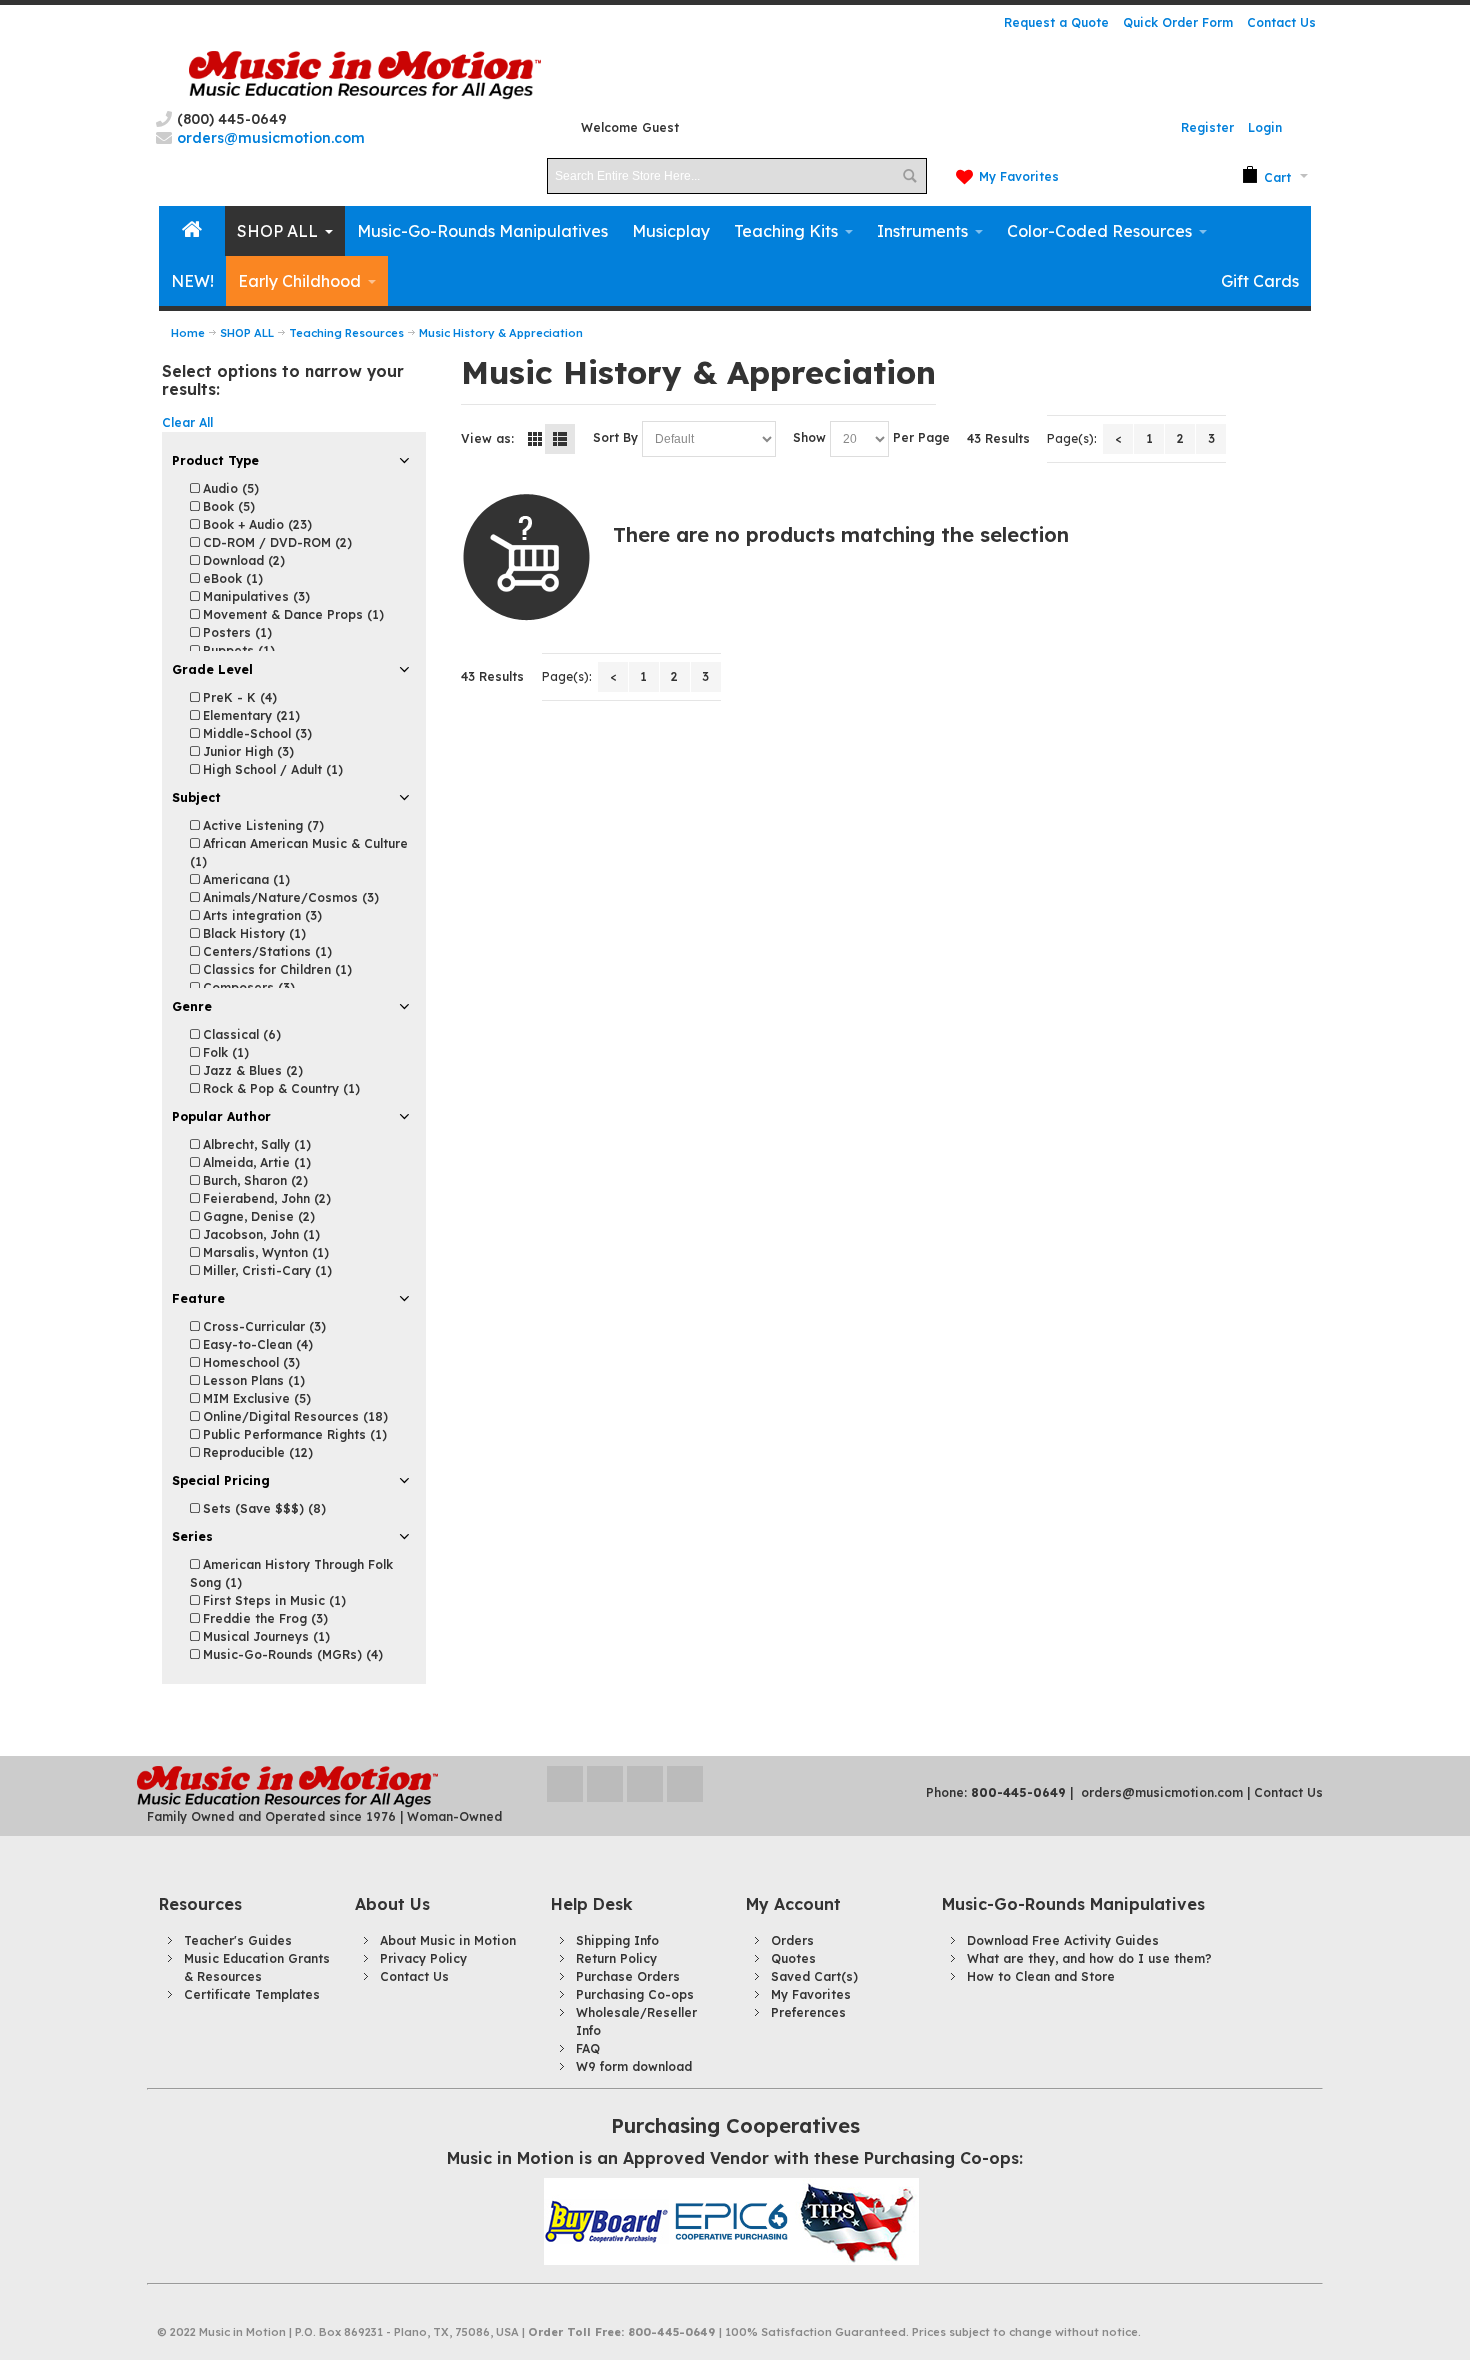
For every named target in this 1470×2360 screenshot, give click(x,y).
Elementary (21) (249, 715)
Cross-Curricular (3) (262, 1326)
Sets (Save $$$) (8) (262, 1508)
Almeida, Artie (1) (255, 1162)
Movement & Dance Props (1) (291, 614)
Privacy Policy (423, 1958)
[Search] (909, 176)
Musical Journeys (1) (264, 1636)
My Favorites (1019, 176)
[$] (1266, 176)
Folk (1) (224, 1052)
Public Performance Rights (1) (293, 1434)
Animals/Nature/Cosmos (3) (289, 897)
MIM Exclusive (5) (255, 1398)
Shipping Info (617, 1940)
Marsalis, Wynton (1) (264, 1252)
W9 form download (634, 2066)
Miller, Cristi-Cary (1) (265, 1270)
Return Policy (616, 1958)
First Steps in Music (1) (272, 1600)
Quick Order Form (1178, 22)
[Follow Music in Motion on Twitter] (567, 1783)
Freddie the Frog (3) (263, 1618)
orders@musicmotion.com (1162, 1792)
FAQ (588, 2048)
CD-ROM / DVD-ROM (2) (275, 542)
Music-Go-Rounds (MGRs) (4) (291, 1654)
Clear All (187, 422)
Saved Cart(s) (814, 1976)
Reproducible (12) (256, 1452)
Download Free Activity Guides (1063, 1940)
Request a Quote (1056, 22)
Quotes (793, 1958)
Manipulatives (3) (254, 596)
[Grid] (535, 439)
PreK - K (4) (238, 697)
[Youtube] (647, 1783)
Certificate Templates (252, 1994)
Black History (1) (252, 933)
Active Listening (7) (261, 825)
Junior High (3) (246, 751)
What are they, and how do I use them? (1089, 1958)
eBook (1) (231, 578)
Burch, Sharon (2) (253, 1180)
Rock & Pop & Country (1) (279, 1088)
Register (1207, 127)
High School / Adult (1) (271, 769)
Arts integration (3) (260, 915)
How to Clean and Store (1041, 1976)
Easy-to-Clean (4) (256, 1344)
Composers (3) (247, 987)
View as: (487, 438)
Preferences (808, 2012)
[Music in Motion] (365, 75)
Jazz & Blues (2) (251, 1070)
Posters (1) (235, 632)
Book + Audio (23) (255, 524)
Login (1265, 127)
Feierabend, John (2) (265, 1198)
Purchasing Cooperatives (735, 2125)
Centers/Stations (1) (265, 951)
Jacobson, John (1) (259, 1234)
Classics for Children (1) (275, 969)
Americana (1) (244, 879)
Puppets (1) (237, 650)
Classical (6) (240, 1034)
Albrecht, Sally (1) (255, 1144)
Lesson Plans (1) (252, 1380)
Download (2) (242, 560)
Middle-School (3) (255, 733)
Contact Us (1281, 22)
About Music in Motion (448, 1940)
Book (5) (227, 506)
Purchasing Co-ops (635, 1994)
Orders (792, 1940)
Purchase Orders (628, 1976)
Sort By (615, 437)
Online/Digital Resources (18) (293, 1416)
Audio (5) (229, 488)
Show (809, 437)
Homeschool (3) (249, 1362)
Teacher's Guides (238, 1940)
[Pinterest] (685, 1783)
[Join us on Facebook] (607, 1783)
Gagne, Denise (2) (257, 1216)
